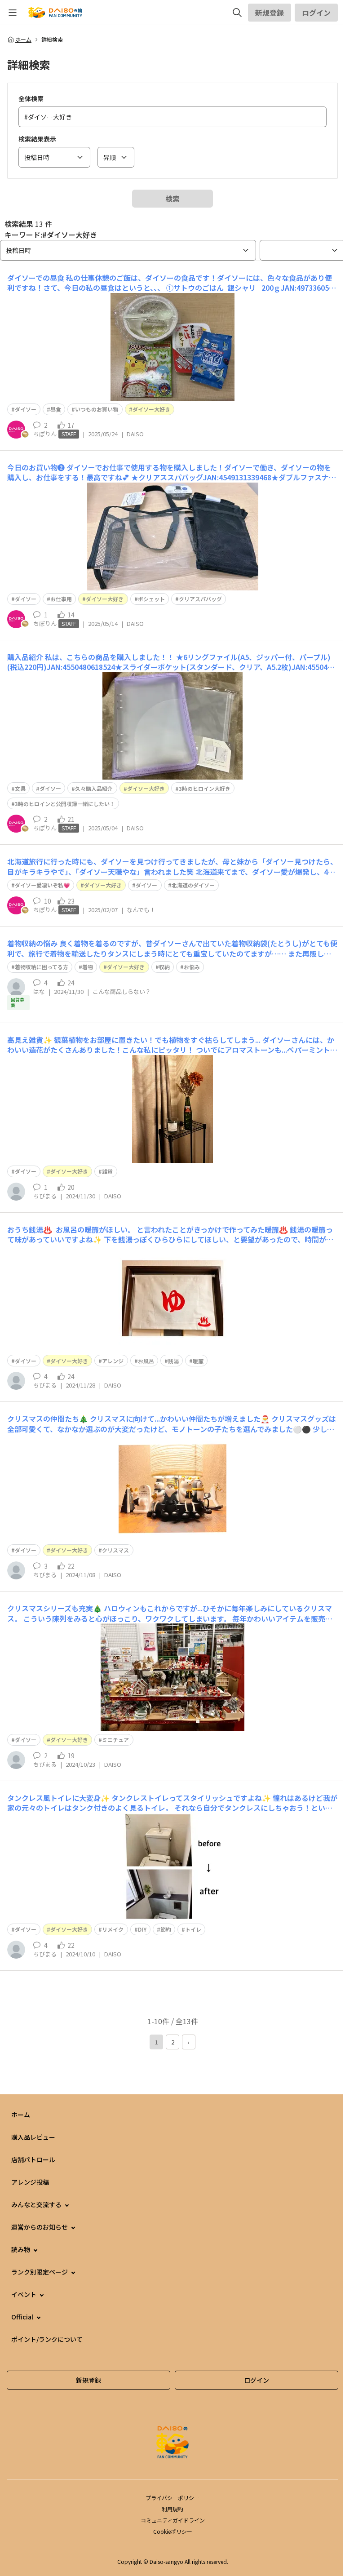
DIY (142, 1929)
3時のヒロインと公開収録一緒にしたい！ (65, 804)
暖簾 (198, 1361)
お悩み (192, 967)
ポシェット (151, 599)
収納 (164, 967)
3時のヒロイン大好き (205, 788)
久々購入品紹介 (94, 788)
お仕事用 (61, 599)
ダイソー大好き (151, 409)
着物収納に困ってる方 (42, 967)
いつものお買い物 (97, 409)
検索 (172, 199)
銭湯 (173, 1361)
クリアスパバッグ (200, 599)
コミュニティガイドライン (173, 2520)
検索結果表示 (37, 139)
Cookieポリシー (173, 2531)
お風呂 (146, 1361)
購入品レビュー (33, 2137)
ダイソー (26, 409)
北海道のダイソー (193, 885)
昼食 (56, 409)
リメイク (113, 1929)
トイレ (193, 1929)
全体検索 (31, 98)
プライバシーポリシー (172, 2498)
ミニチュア (115, 1740)
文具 (20, 788)
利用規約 (172, 2509)
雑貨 (107, 1171)
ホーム (23, 40)
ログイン (316, 13)
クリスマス (115, 1550)
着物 (88, 967)
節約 (166, 1929)
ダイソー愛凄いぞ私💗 (42, 885)
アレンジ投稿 (30, 2182)
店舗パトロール (33, 2159)
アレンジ (113, 1361)
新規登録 (270, 13)
